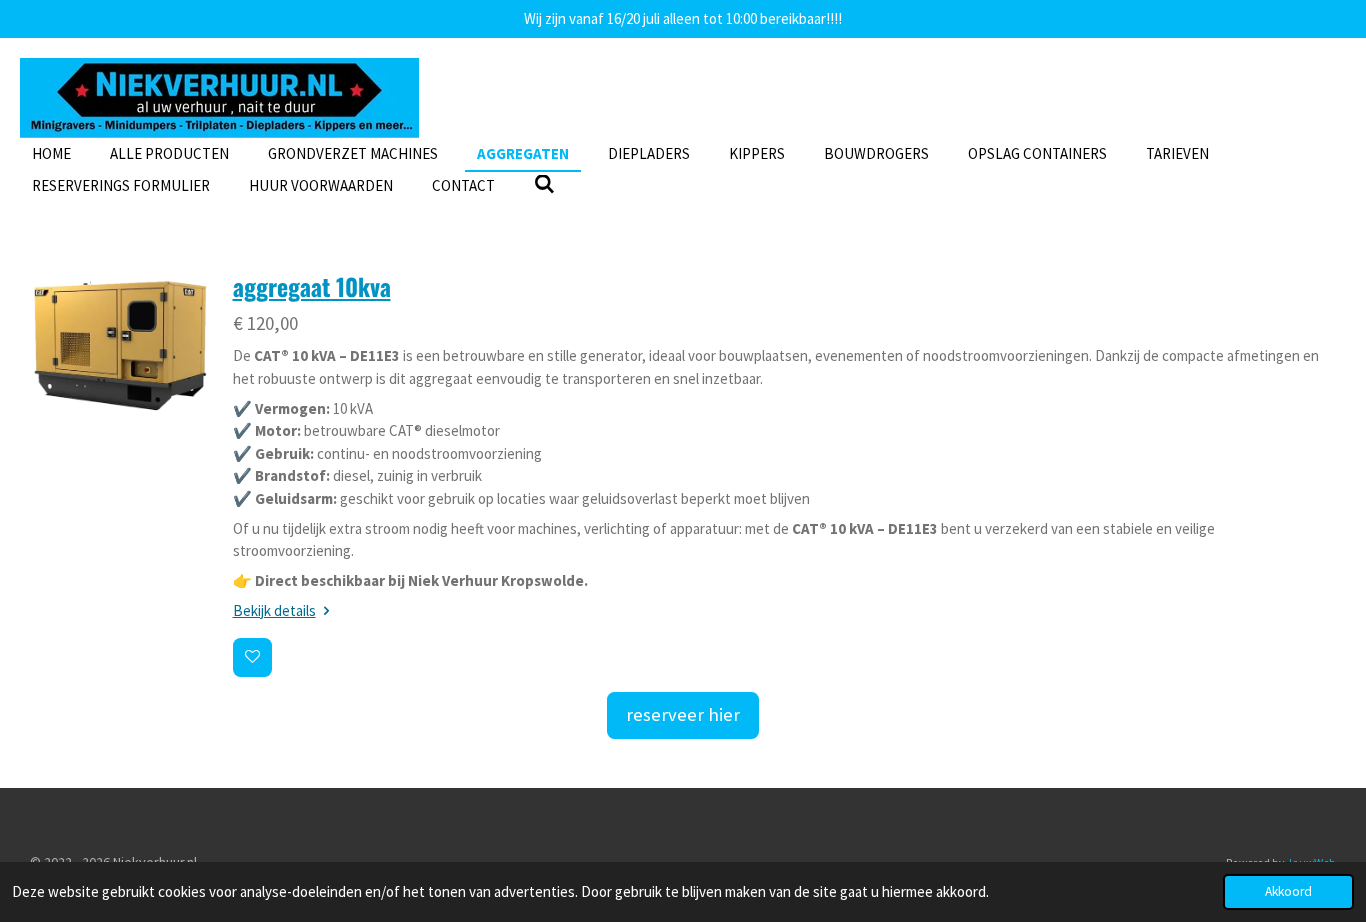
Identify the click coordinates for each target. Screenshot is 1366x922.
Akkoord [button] (1288, 891)
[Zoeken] (544, 184)
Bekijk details (274, 610)
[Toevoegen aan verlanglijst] (252, 657)
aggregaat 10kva (312, 286)
